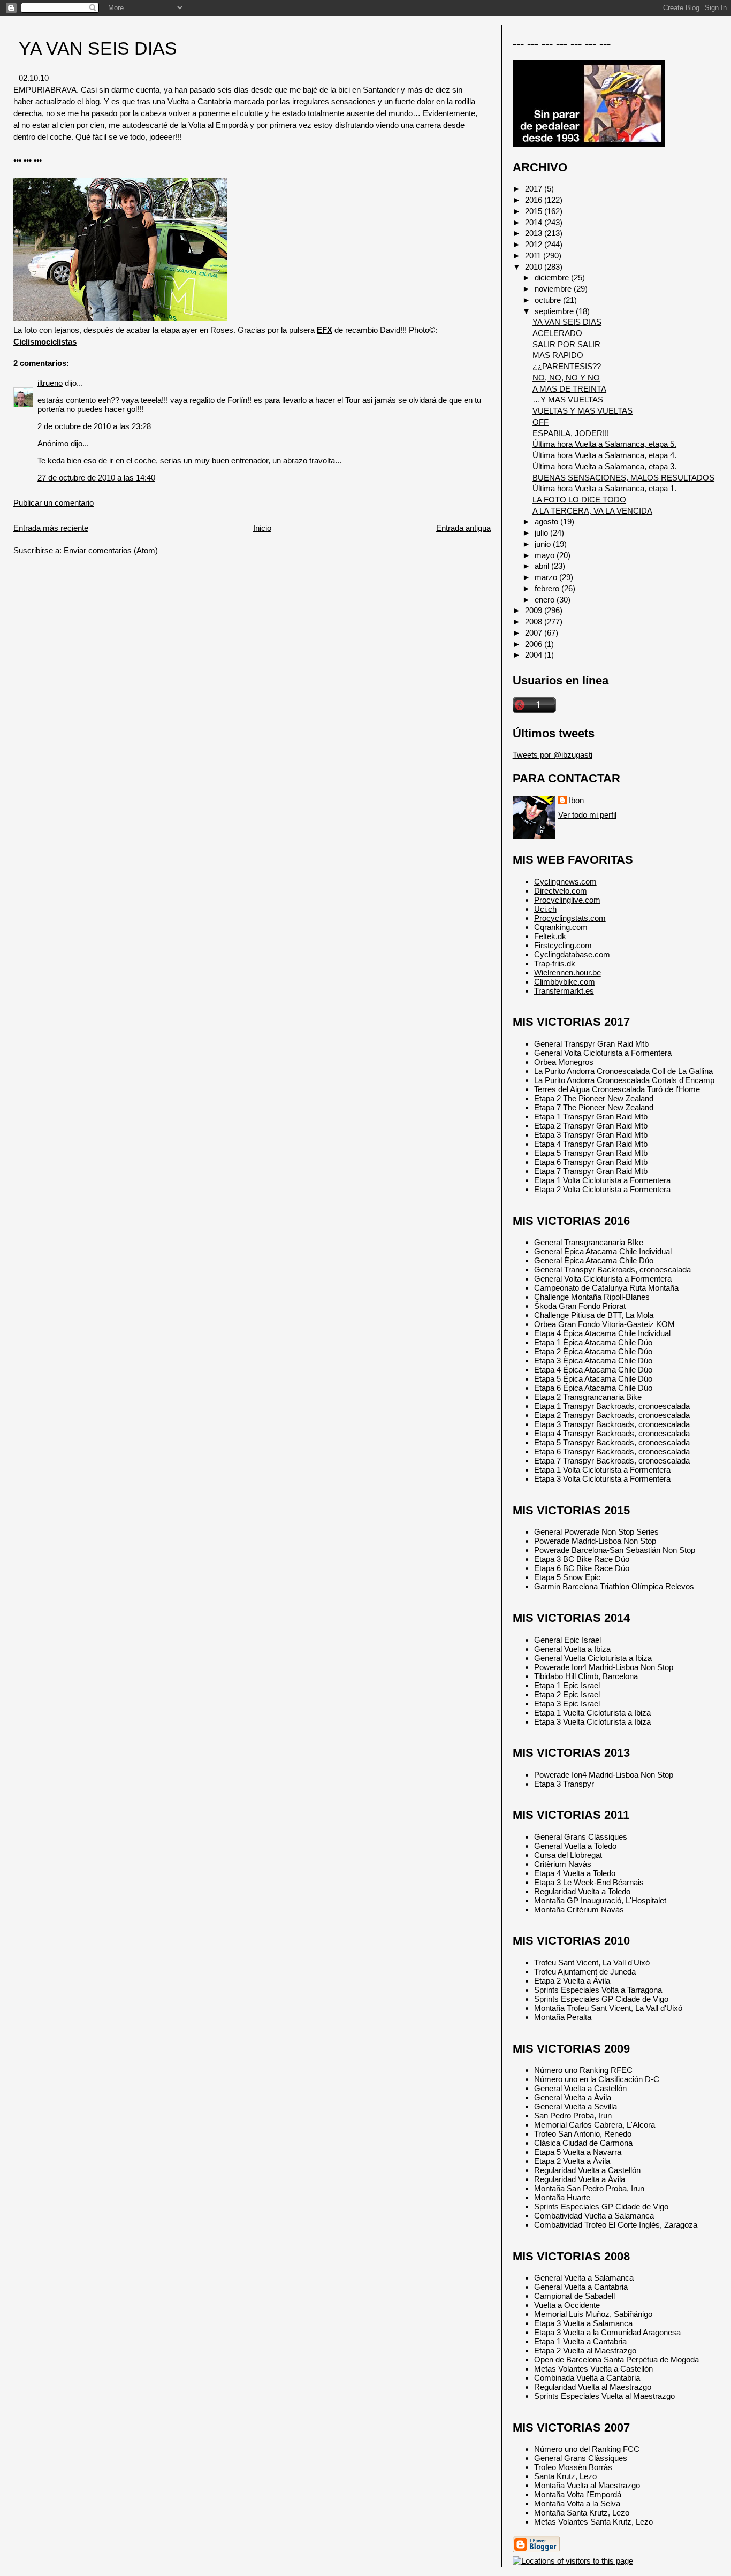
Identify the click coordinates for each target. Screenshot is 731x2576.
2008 (535, 622)
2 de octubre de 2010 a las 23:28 (94, 426)
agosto (547, 521)
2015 (535, 211)
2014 (535, 222)
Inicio (262, 528)
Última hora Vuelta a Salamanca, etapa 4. (604, 455)
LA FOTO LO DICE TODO (579, 500)
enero (546, 600)
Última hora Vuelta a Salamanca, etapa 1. (604, 488)
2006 (535, 644)
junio (544, 544)
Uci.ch (545, 909)
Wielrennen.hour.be (568, 973)
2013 (535, 233)
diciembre (553, 277)
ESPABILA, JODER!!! (571, 433)
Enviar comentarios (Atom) (111, 550)
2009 (535, 610)
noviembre (554, 289)
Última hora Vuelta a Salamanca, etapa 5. (604, 444)
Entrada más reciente (51, 528)
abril (543, 566)
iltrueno (50, 383)
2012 (535, 244)
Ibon (576, 800)
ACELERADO (557, 333)
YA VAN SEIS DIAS (98, 48)
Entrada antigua (463, 528)
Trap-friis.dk (555, 963)
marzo (547, 577)
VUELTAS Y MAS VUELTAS (582, 411)
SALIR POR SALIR (566, 344)
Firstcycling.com (563, 945)
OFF (540, 422)
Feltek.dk (550, 936)
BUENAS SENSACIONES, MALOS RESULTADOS (623, 478)
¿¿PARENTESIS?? (567, 366)
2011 (534, 256)
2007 (535, 633)
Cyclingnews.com (565, 882)
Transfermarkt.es (564, 991)
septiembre (555, 311)
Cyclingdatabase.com (572, 954)
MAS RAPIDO (558, 355)
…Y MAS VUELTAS (568, 399)
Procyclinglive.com (567, 900)
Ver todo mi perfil (587, 815)
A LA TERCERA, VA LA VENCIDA (592, 511)
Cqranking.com (561, 927)
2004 (535, 655)
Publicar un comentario (54, 503)
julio (542, 533)
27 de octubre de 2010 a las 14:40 (96, 478)
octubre (549, 300)
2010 (535, 267)
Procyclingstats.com (570, 918)
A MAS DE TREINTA (569, 389)
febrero (548, 588)
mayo (546, 555)
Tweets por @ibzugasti (553, 755)
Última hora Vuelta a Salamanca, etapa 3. (604, 466)
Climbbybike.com (565, 982)
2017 (535, 189)
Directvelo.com (561, 891)
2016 (535, 200)
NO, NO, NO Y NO (566, 378)
